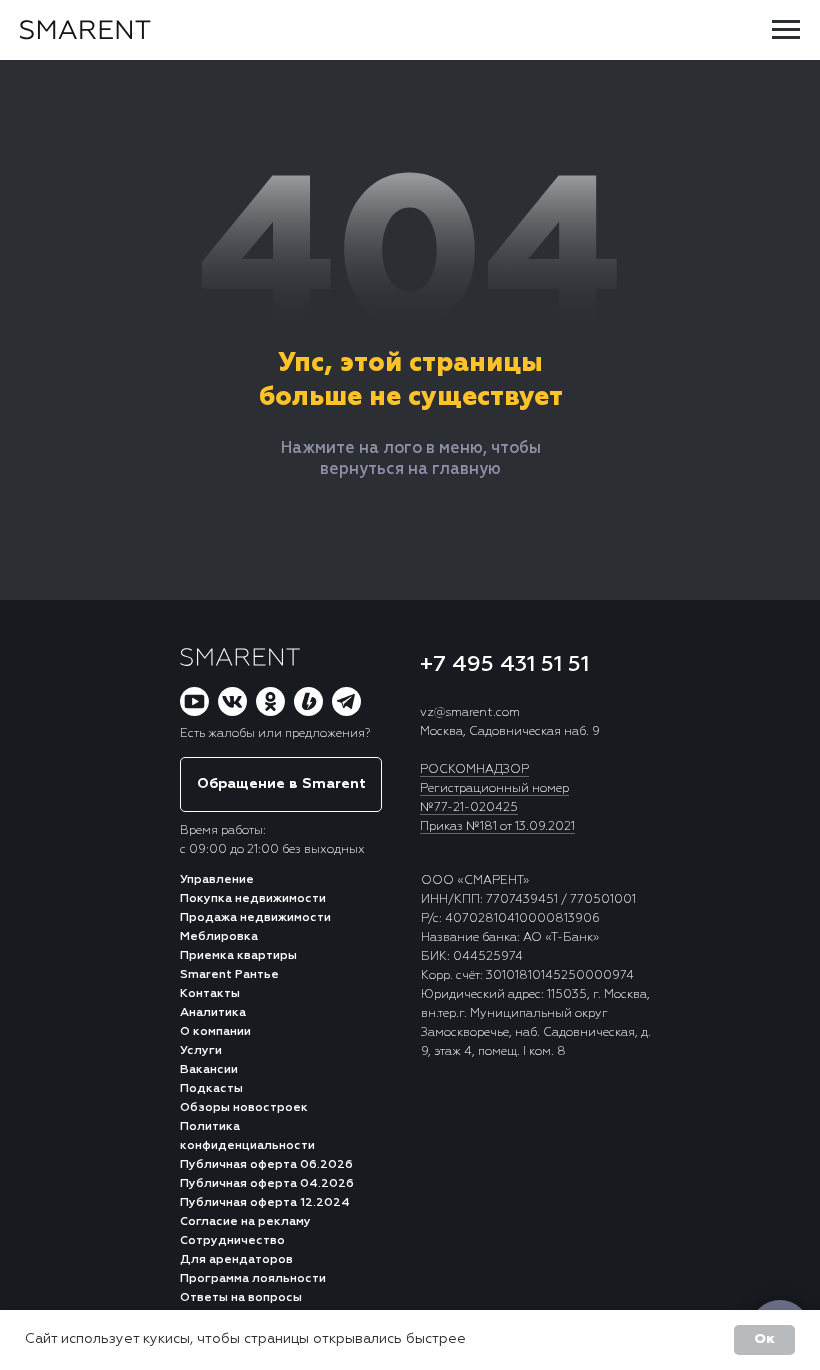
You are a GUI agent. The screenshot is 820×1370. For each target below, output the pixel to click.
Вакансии (209, 1070)
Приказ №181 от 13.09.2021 (497, 827)
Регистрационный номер (494, 789)
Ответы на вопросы (241, 1298)
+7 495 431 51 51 (504, 665)
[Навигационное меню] (786, 30)
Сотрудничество (232, 1241)
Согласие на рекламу (245, 1222)
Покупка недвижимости (253, 899)
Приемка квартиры (238, 956)
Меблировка (219, 937)
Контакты (210, 994)
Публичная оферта (238, 1165)
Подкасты (211, 1089)
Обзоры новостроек (244, 1108)
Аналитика (213, 1013)
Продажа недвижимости (255, 918)
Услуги (201, 1051)
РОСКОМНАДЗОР (474, 770)
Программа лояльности (253, 1279)
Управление (217, 880)
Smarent (207, 975)
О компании (215, 1032)
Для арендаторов (236, 1260)
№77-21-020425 (469, 808)
